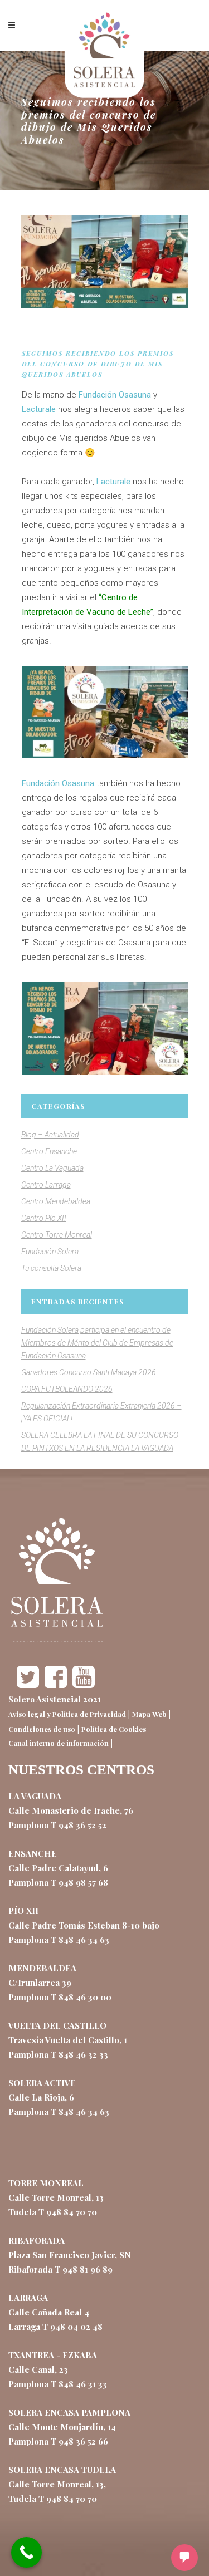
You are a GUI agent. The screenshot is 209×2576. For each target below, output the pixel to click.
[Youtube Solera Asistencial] (84, 1685)
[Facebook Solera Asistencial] (56, 1685)
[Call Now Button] (26, 2552)
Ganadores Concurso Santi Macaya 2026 (89, 1372)
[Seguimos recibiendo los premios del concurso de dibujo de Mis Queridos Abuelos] (105, 262)
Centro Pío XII (44, 1218)
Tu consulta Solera (51, 1268)
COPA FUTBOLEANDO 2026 (67, 1389)
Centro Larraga (46, 1185)
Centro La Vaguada (52, 1168)
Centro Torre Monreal (57, 1235)
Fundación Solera (50, 1252)
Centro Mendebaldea (56, 1201)
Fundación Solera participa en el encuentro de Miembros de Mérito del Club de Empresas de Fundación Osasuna (97, 1343)
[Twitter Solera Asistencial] (28, 1685)
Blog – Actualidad (50, 1135)
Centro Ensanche (49, 1151)
